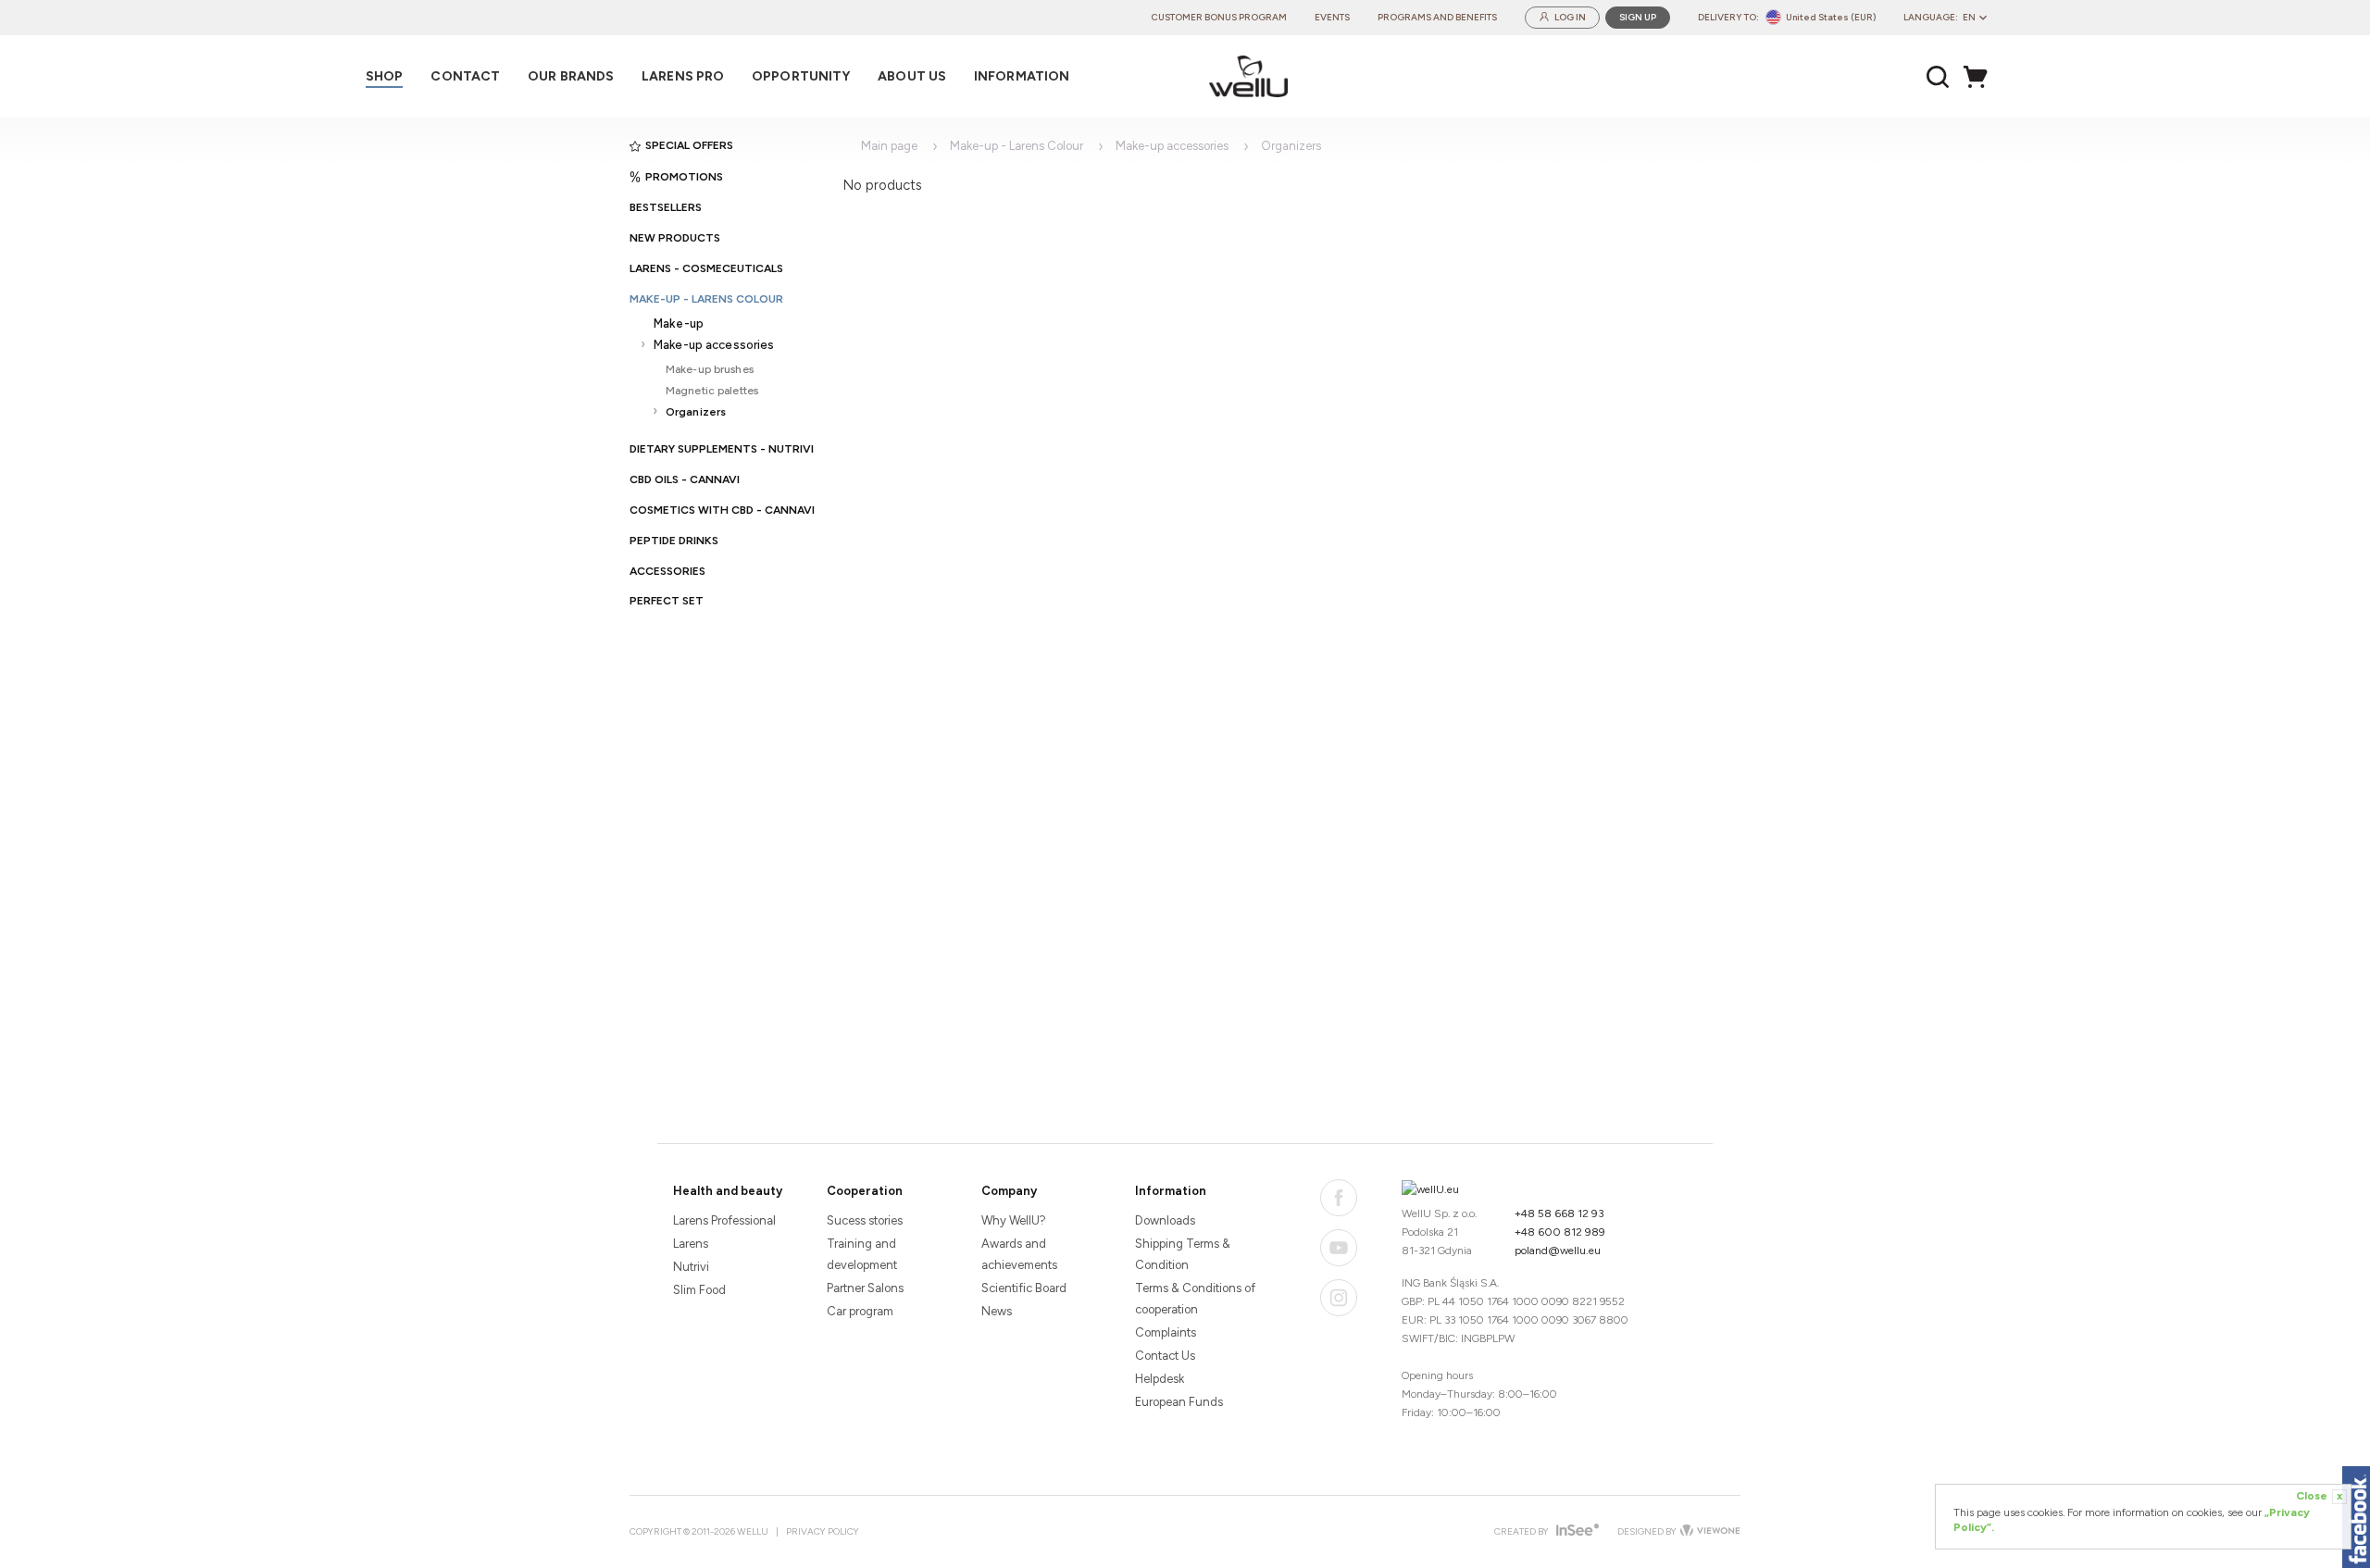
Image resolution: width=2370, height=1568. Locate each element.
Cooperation (865, 1191)
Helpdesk (1160, 1379)
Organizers (696, 411)
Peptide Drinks (674, 541)
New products (675, 238)
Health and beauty (728, 1191)
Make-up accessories (714, 345)
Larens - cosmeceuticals (706, 268)
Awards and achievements (1019, 1254)
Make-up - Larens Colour (706, 299)
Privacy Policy (823, 1531)
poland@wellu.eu (1558, 1251)
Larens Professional (724, 1220)
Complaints (1166, 1332)
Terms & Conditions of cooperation (1195, 1299)
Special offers (689, 145)
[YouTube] (1339, 1248)
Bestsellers (666, 207)
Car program (860, 1311)
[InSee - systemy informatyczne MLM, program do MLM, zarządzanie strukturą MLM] (1575, 1531)
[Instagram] (1339, 1298)
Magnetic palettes (712, 390)
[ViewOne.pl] (1709, 1532)
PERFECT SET (667, 601)
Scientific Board (1024, 1288)
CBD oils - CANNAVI (685, 479)
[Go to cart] (1980, 77)
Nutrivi (691, 1267)
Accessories (667, 571)
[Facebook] (1339, 1198)
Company (1009, 1191)
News (997, 1311)
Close (2319, 1496)
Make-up (679, 324)
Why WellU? (1014, 1220)
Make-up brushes (710, 369)
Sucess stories (865, 1220)
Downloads (1165, 1220)
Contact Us (1165, 1356)
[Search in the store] (1938, 77)
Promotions (684, 177)
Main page (889, 146)
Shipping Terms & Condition (1183, 1254)
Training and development (862, 1254)
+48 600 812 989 (1560, 1232)
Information (1171, 1191)
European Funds (1179, 1402)
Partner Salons (865, 1288)
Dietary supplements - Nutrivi (722, 449)
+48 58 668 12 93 (1559, 1213)
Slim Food (699, 1290)
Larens (691, 1244)
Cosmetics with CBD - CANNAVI (722, 510)
